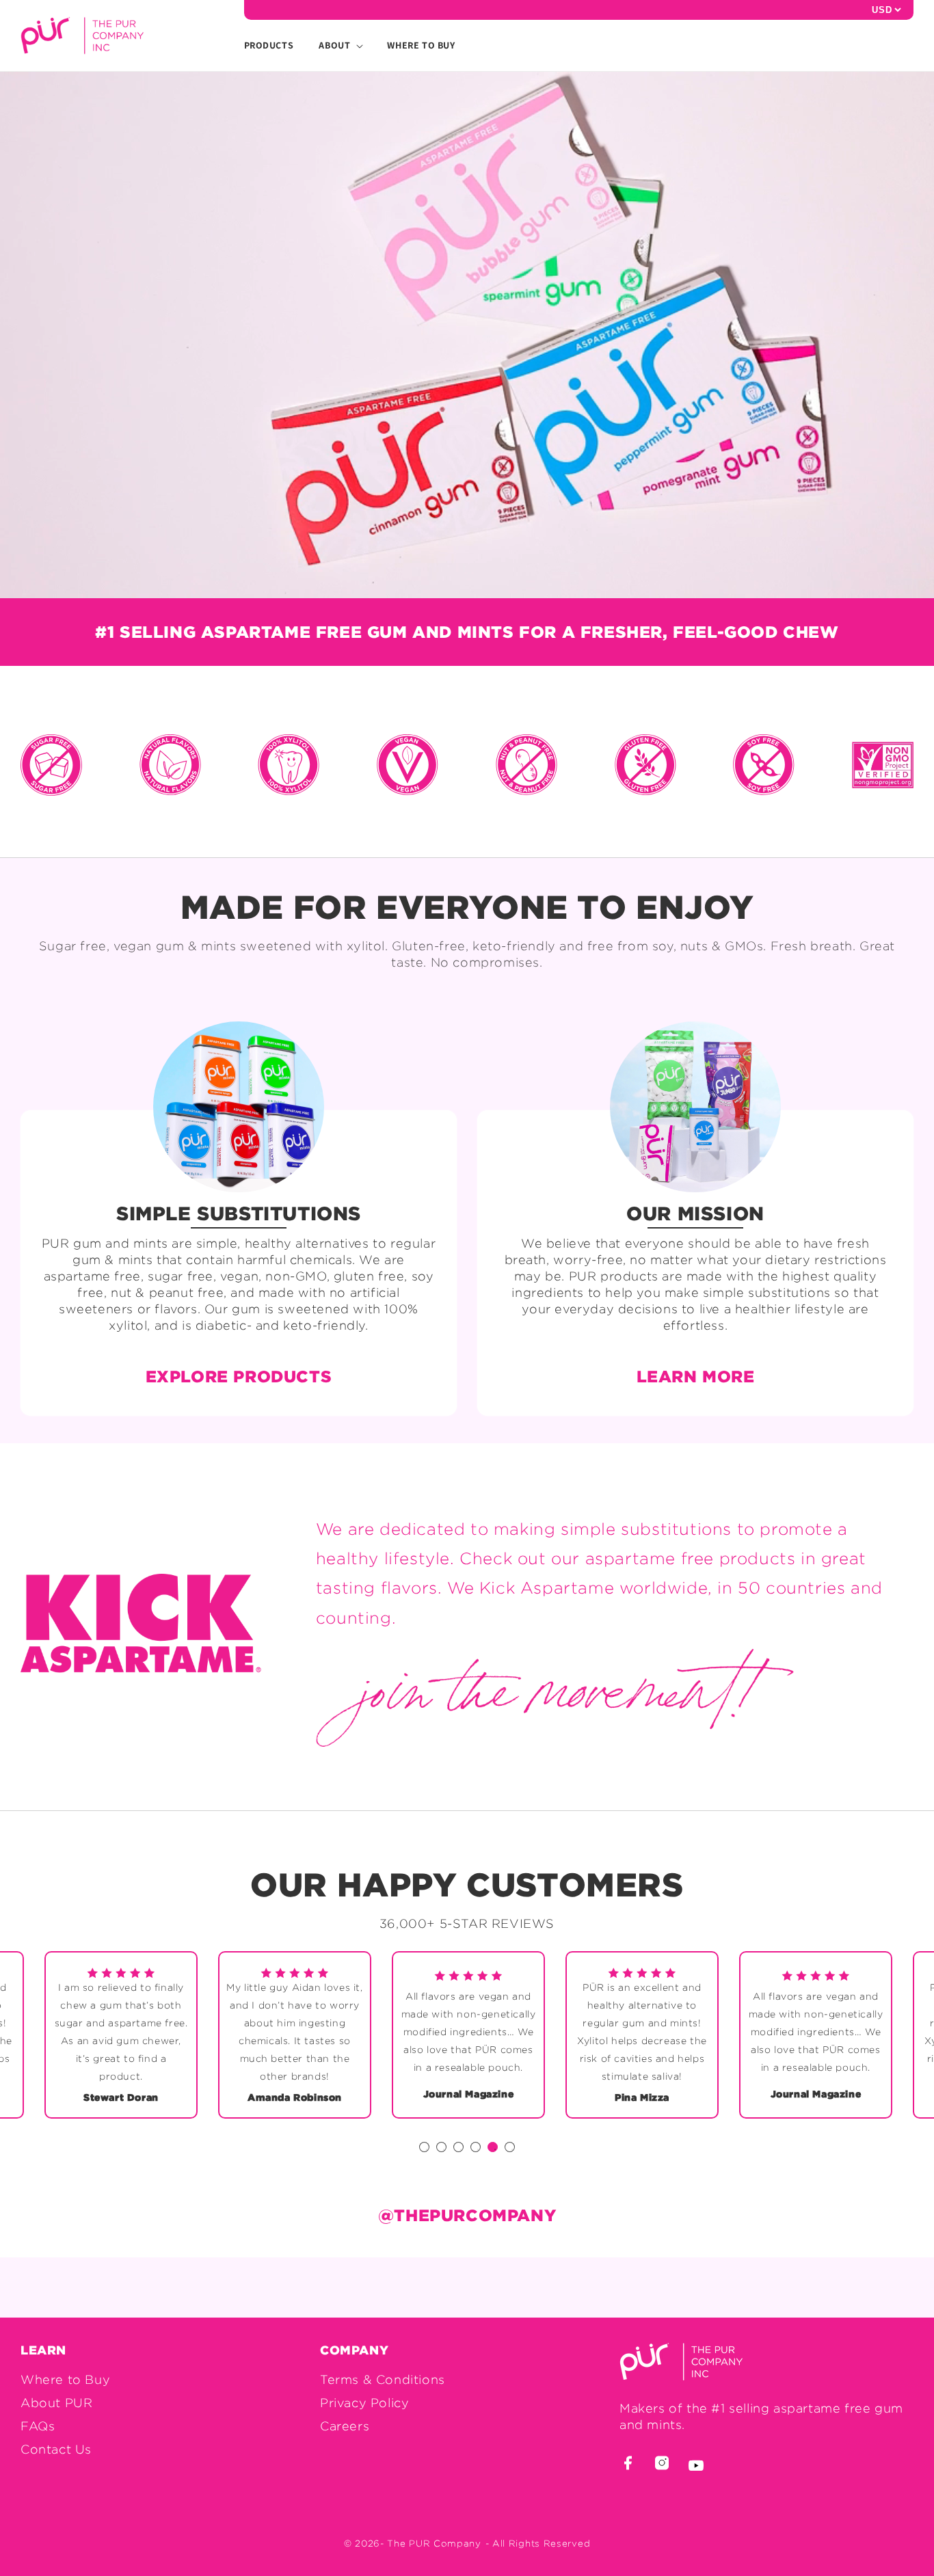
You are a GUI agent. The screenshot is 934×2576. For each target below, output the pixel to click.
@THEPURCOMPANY (467, 2215)
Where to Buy (65, 2379)
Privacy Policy (364, 2403)
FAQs (38, 2426)
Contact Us (56, 2449)
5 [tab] (495, 2149)
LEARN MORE (696, 1376)
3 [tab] (461, 2149)
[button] (334, 45)
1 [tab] (427, 2149)
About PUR (56, 2403)
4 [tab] (478, 2149)
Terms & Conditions (383, 2379)
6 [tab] (512, 2149)
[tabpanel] (468, 2035)
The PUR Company (434, 2543)
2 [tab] (444, 2149)
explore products (239, 1376)
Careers (345, 2426)
